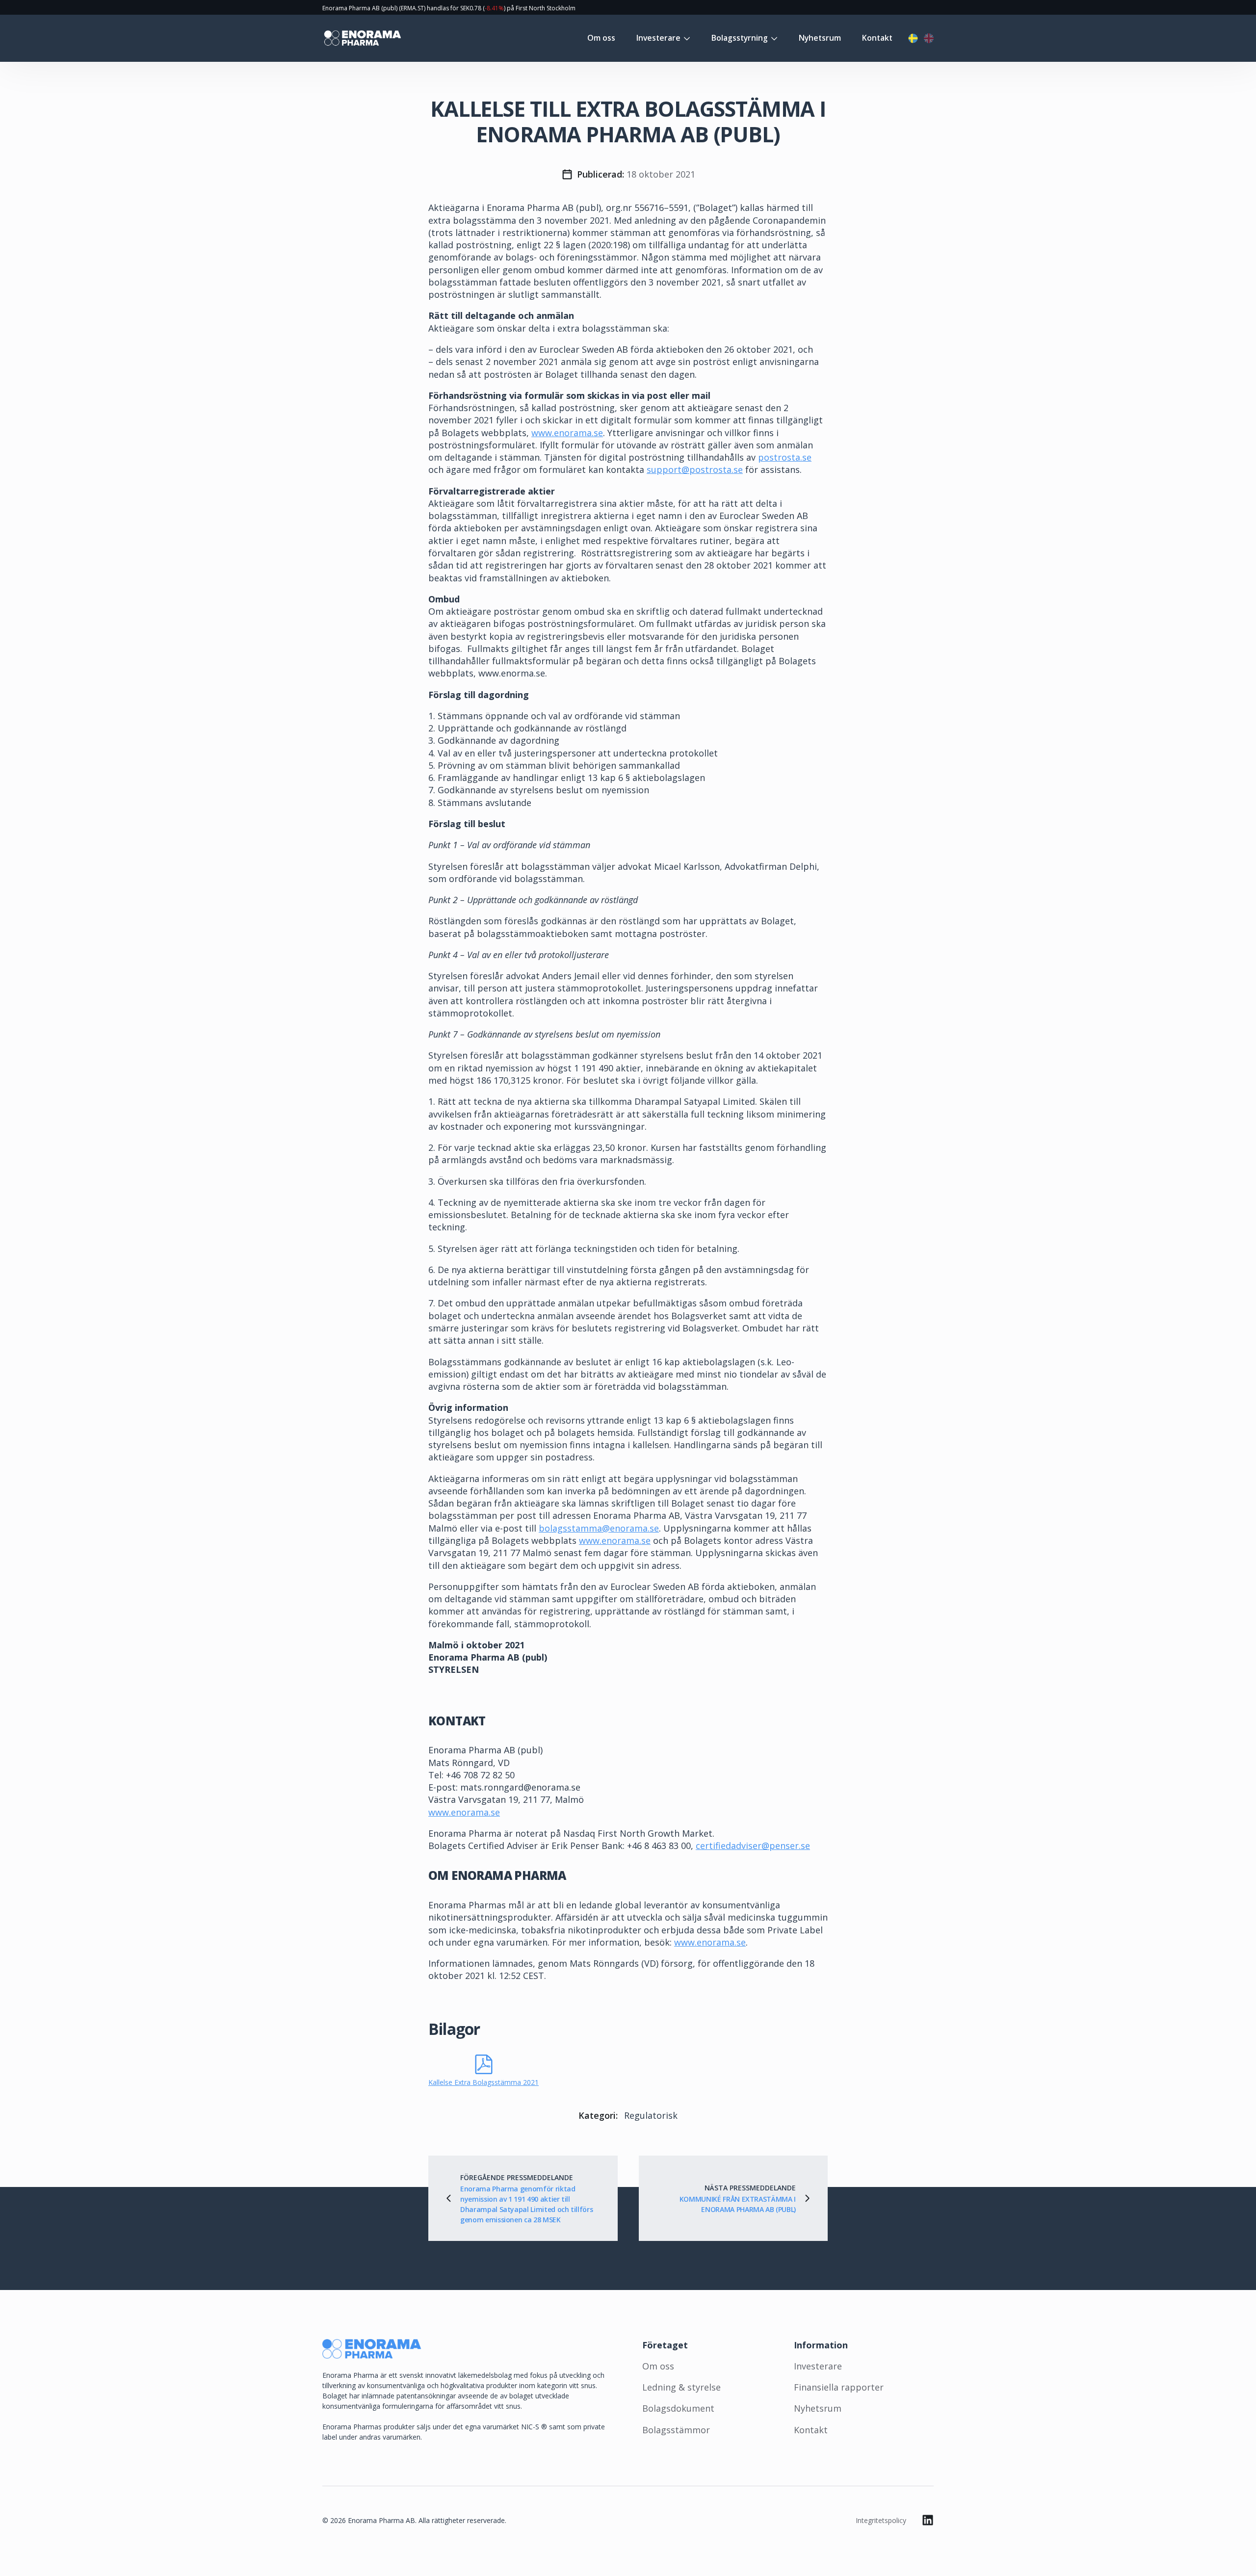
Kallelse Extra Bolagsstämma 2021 (484, 2082)
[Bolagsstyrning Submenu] (773, 38)
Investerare (658, 38)
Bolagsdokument (678, 2408)
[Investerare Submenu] (685, 38)
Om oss (601, 38)
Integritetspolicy (881, 2520)
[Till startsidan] (362, 38)
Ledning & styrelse (681, 2387)
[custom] (928, 2520)
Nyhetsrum (820, 38)
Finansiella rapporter (839, 2387)
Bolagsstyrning (740, 38)
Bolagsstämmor (676, 2430)
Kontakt (877, 38)
